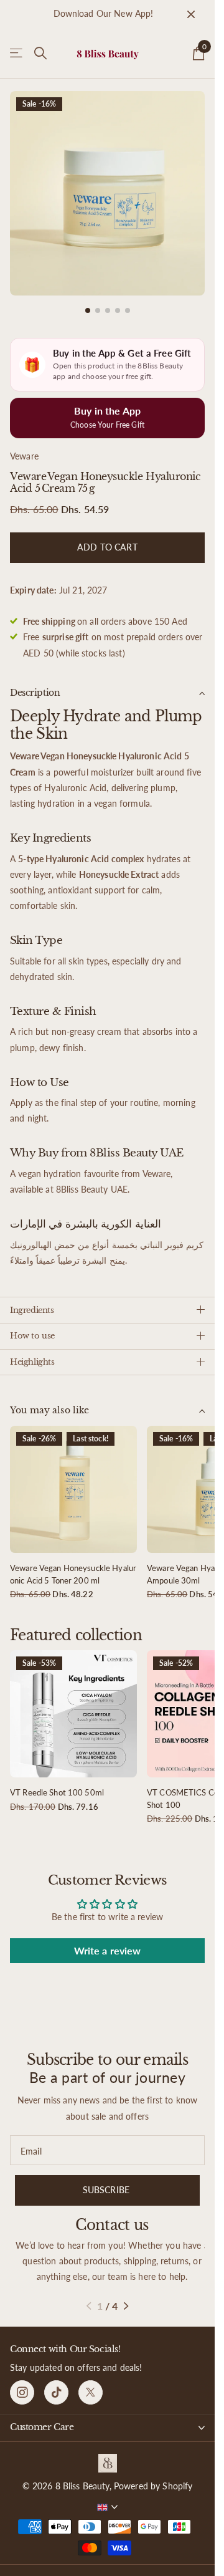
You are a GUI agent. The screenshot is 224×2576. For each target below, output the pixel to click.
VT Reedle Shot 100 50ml (57, 1783)
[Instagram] (22, 2383)
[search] (40, 53)
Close (191, 14)
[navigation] (88, 301)
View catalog (17, 53)
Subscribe (107, 2180)
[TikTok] (56, 2383)
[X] (91, 2383)
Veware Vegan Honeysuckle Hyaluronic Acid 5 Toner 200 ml (73, 1565)
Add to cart (107, 538)
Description (35, 683)
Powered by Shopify (153, 2477)
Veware (24, 447)
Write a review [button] (108, 1941)
